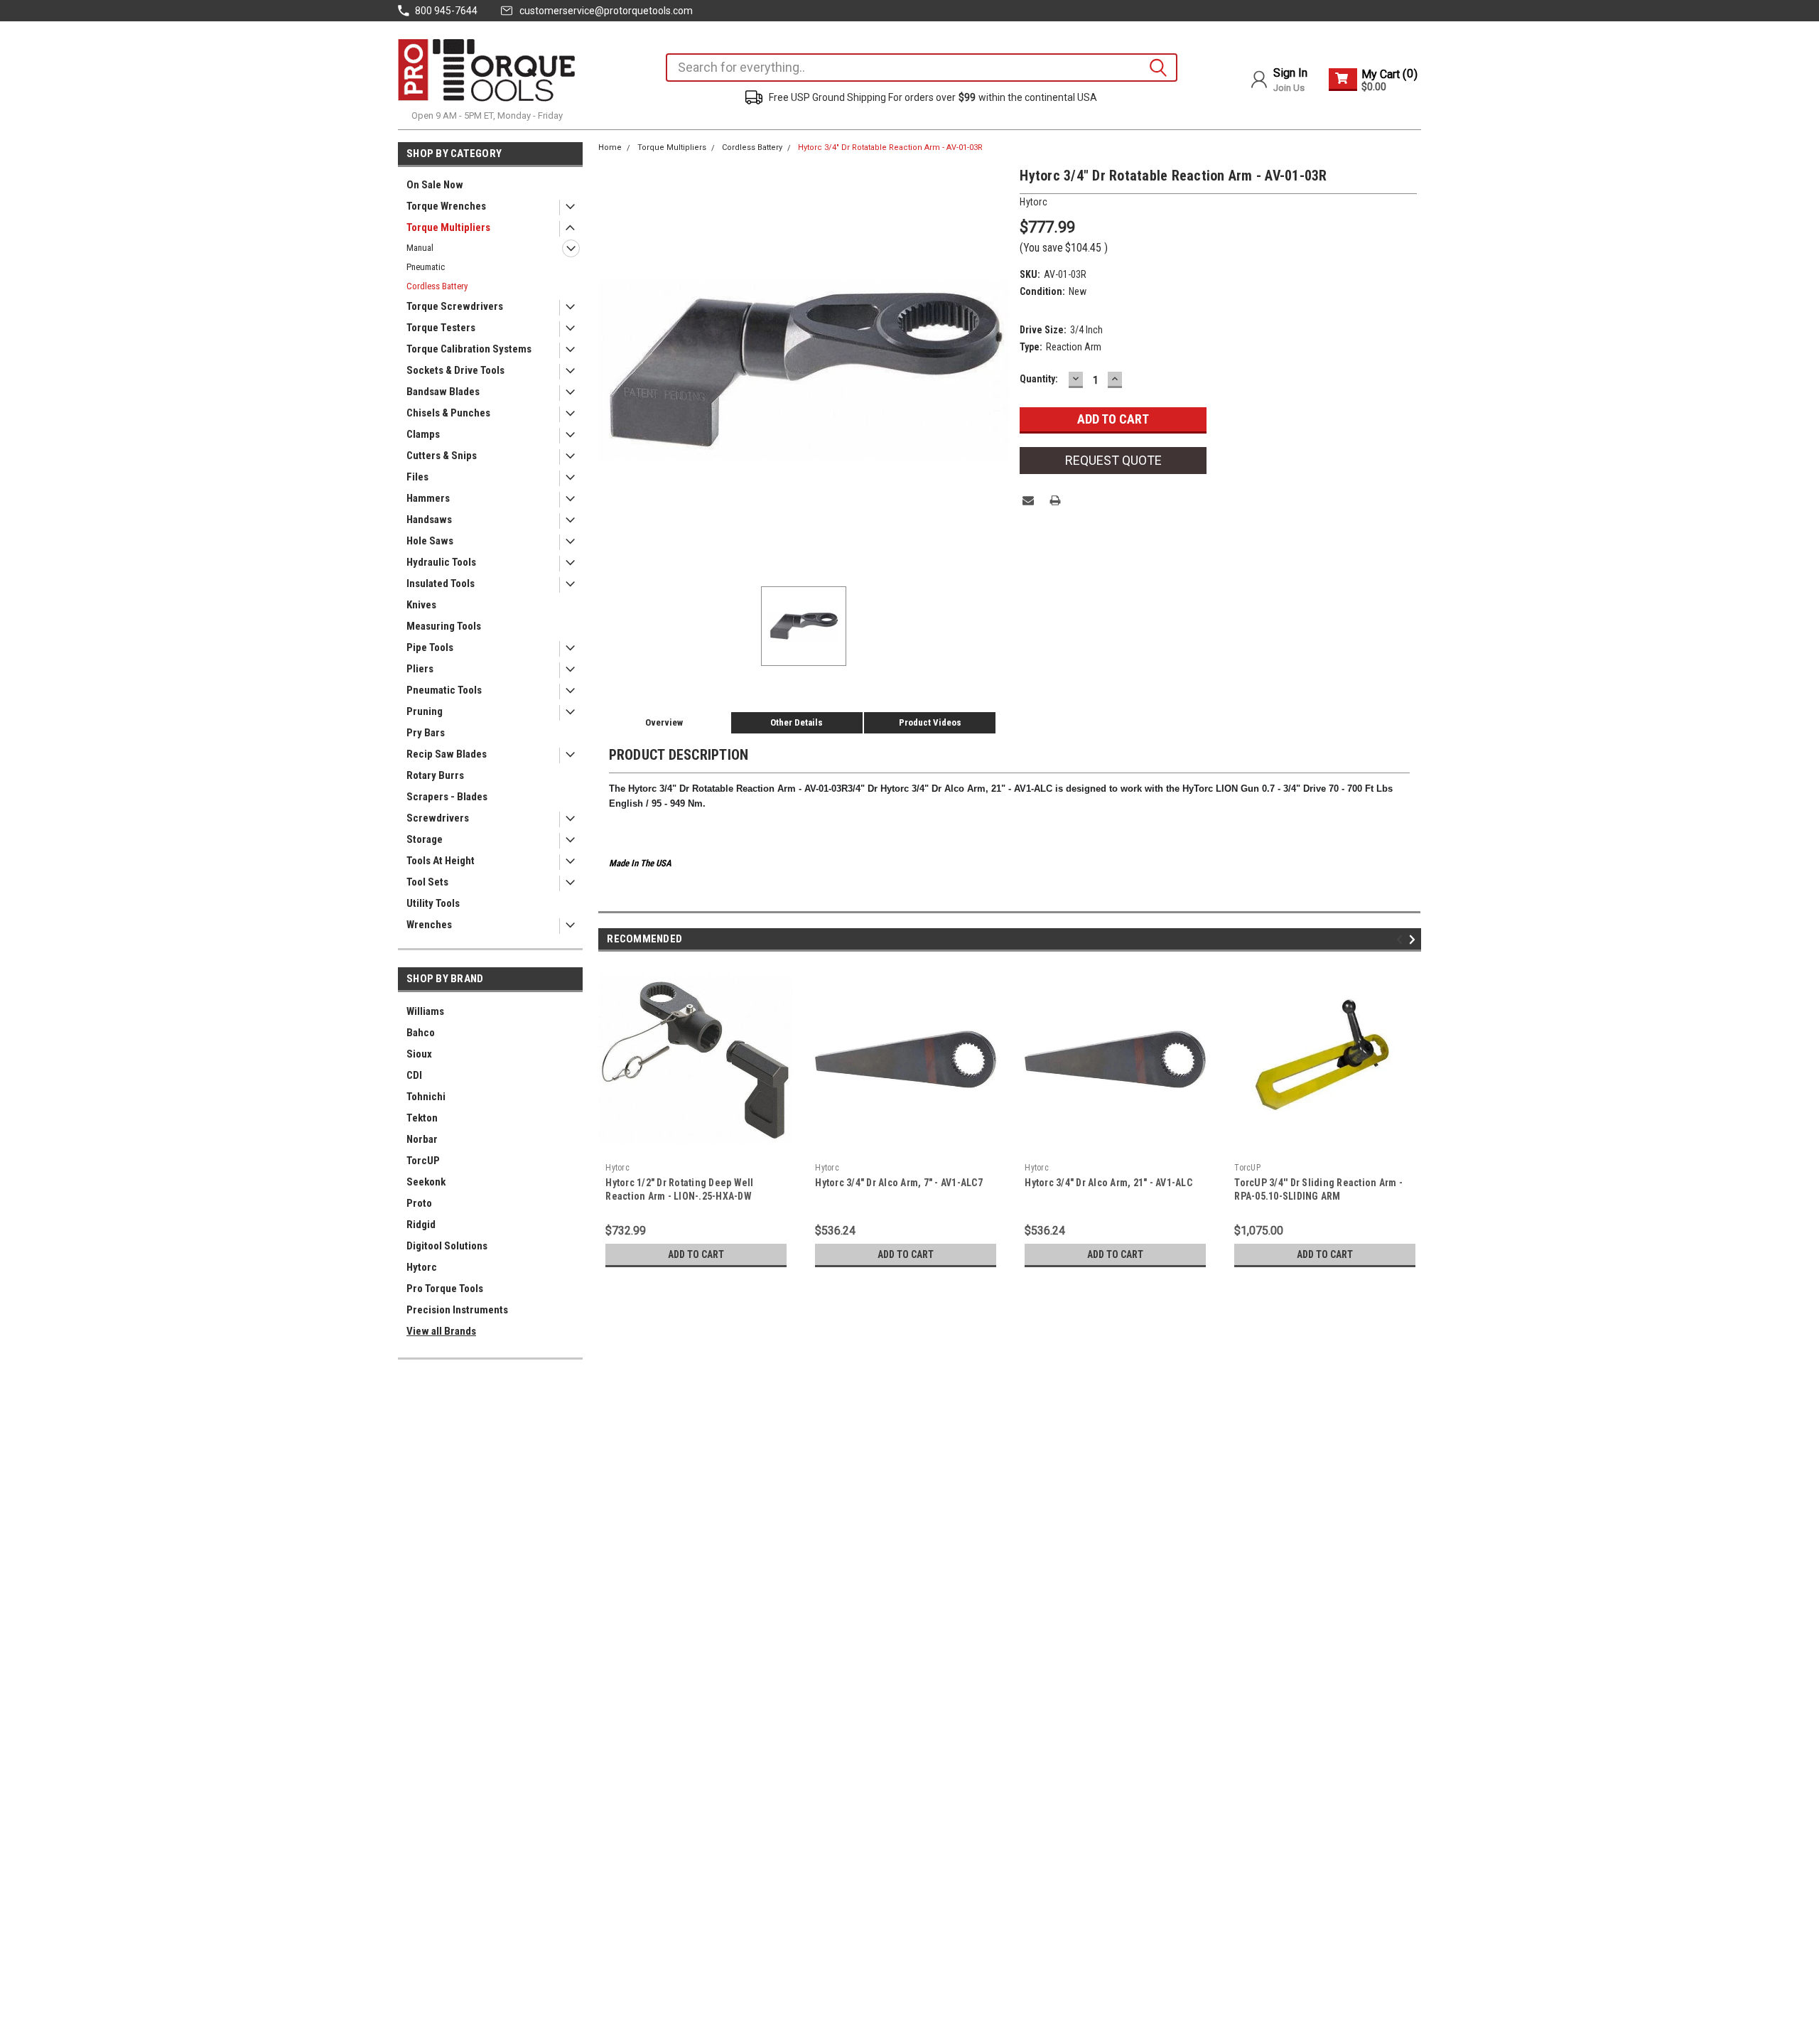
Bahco (421, 1033)
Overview (664, 722)
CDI (414, 1075)
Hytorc (422, 1267)
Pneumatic (426, 267)
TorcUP (423, 1161)
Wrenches (429, 925)
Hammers (428, 498)
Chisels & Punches (448, 413)
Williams (425, 1011)
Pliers (420, 669)
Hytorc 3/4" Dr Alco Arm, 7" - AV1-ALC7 (899, 1183)
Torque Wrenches (446, 206)
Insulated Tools (441, 583)
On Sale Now (435, 185)
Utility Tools (433, 903)
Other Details (797, 722)
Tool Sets (427, 882)
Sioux (419, 1054)
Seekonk (426, 1182)
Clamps (423, 434)
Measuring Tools (444, 626)
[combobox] (922, 68)
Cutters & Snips (442, 456)
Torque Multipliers (448, 227)
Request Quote (1113, 460)
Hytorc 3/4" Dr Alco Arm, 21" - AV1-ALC (1108, 1183)
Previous (1402, 939)
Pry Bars (426, 733)
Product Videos (930, 722)
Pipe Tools (430, 647)
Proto (419, 1203)
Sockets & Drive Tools (455, 370)
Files (417, 477)
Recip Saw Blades (447, 754)
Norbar (422, 1139)
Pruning (425, 711)
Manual (420, 248)
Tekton (422, 1118)
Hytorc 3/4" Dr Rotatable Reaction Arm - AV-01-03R (890, 147)
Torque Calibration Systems (469, 349)
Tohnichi (426, 1097)
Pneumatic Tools (444, 690)
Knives (421, 605)
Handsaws (429, 520)
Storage (425, 839)
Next (1414, 939)
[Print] (1055, 500)
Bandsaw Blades (443, 392)
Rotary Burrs (435, 775)
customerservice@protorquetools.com (606, 11)
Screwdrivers (438, 818)
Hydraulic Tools (441, 562)
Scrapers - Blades (447, 797)
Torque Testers (441, 328)
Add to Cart (696, 1254)
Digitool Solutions (447, 1246)
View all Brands (441, 1331)
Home (610, 147)
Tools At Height (441, 861)
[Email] (1028, 500)
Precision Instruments (457, 1310)
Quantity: (1039, 379)
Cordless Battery (437, 286)
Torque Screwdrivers (455, 306)
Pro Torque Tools (445, 1289)
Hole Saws (430, 541)
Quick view (1325, 1146)
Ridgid (421, 1225)
